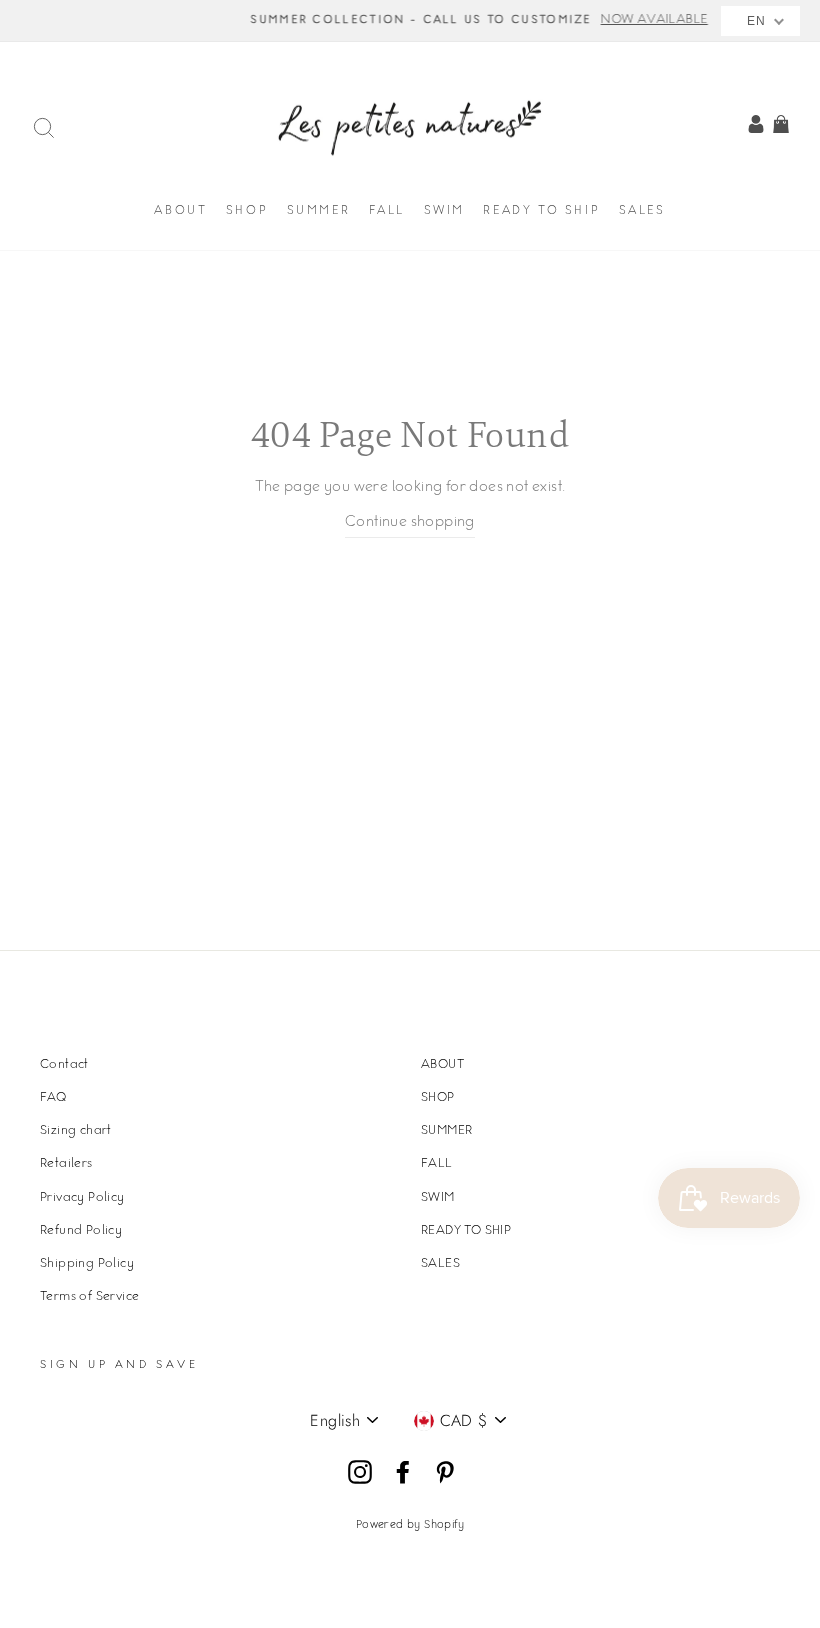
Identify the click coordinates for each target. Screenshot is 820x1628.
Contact (64, 1065)
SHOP (247, 211)
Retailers (66, 1164)
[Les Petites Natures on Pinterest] (445, 1473)
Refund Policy (81, 1231)
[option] (410, 21)
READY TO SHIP (541, 211)
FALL (387, 211)
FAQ (53, 1098)
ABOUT (180, 211)
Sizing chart (76, 1131)
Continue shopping (410, 523)
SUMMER (319, 211)
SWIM (444, 211)
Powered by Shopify (410, 1525)
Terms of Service (89, 1297)
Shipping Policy (87, 1264)
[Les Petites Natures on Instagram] (360, 1473)
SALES (642, 211)
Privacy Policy (82, 1198)
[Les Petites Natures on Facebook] (403, 1473)
